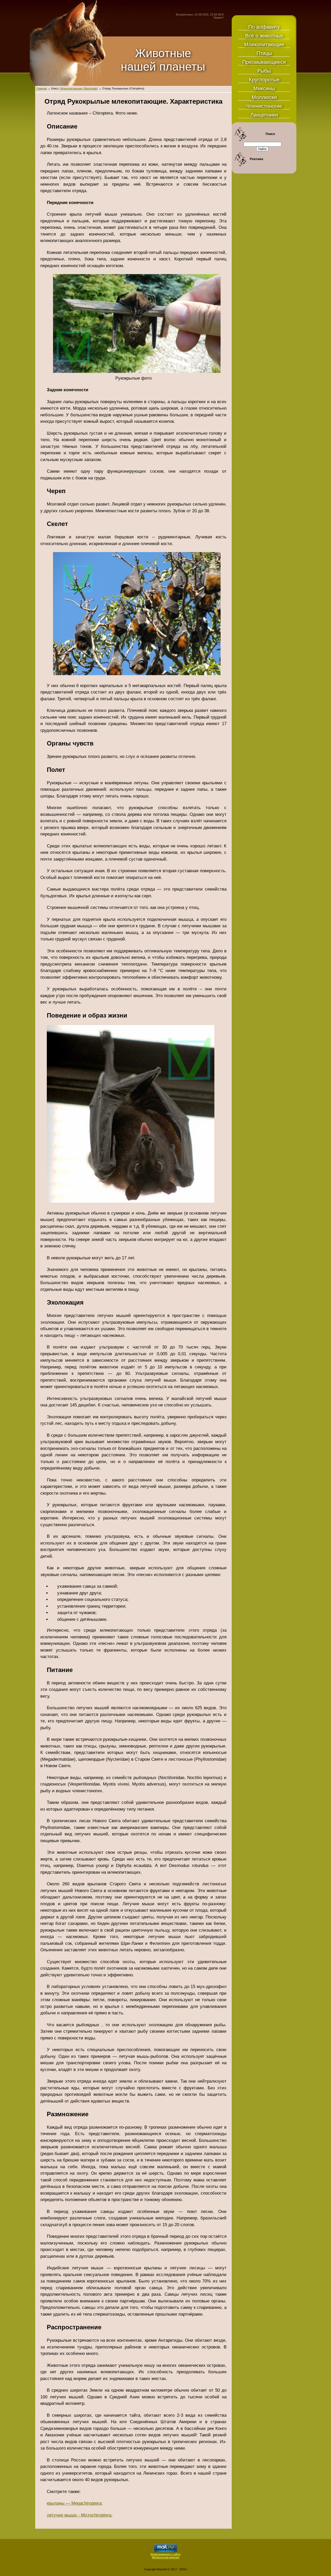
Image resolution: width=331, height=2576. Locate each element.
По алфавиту (264, 27)
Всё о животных (264, 36)
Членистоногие (264, 106)
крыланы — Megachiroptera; (75, 2503)
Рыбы (264, 71)
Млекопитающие (264, 44)
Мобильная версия (166, 2557)
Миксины (264, 88)
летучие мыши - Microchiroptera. (80, 2515)
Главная (42, 88)
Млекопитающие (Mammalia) (79, 88)
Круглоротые (264, 80)
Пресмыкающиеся (264, 62)
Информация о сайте (165, 2554)
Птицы (264, 53)
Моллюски (264, 97)
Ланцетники (264, 115)
